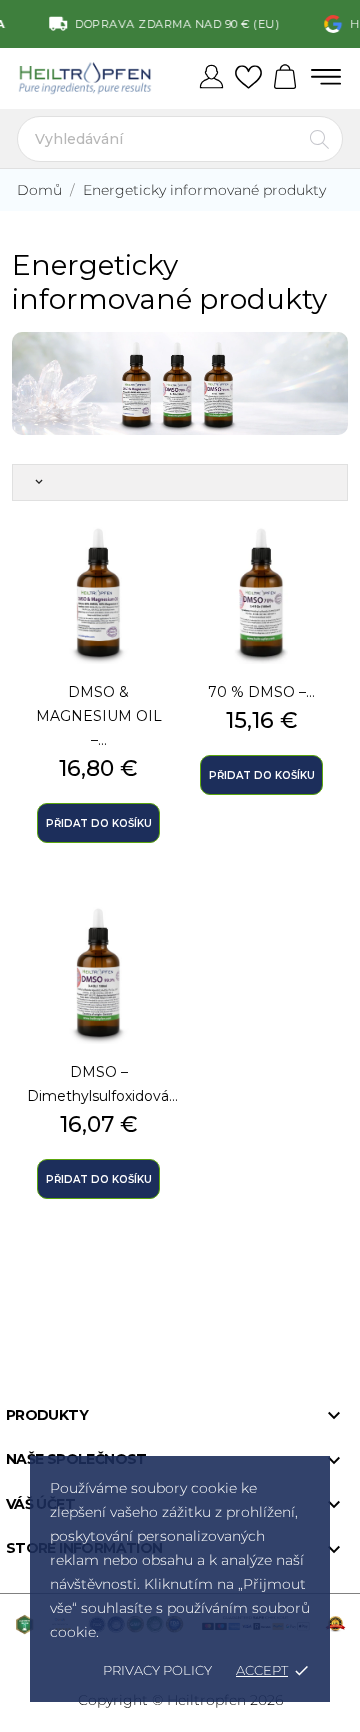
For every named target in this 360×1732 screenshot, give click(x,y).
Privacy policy (157, 1670)
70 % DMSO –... (261, 692)
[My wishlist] (248, 78)
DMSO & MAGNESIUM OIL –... (99, 716)
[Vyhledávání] (319, 139)
